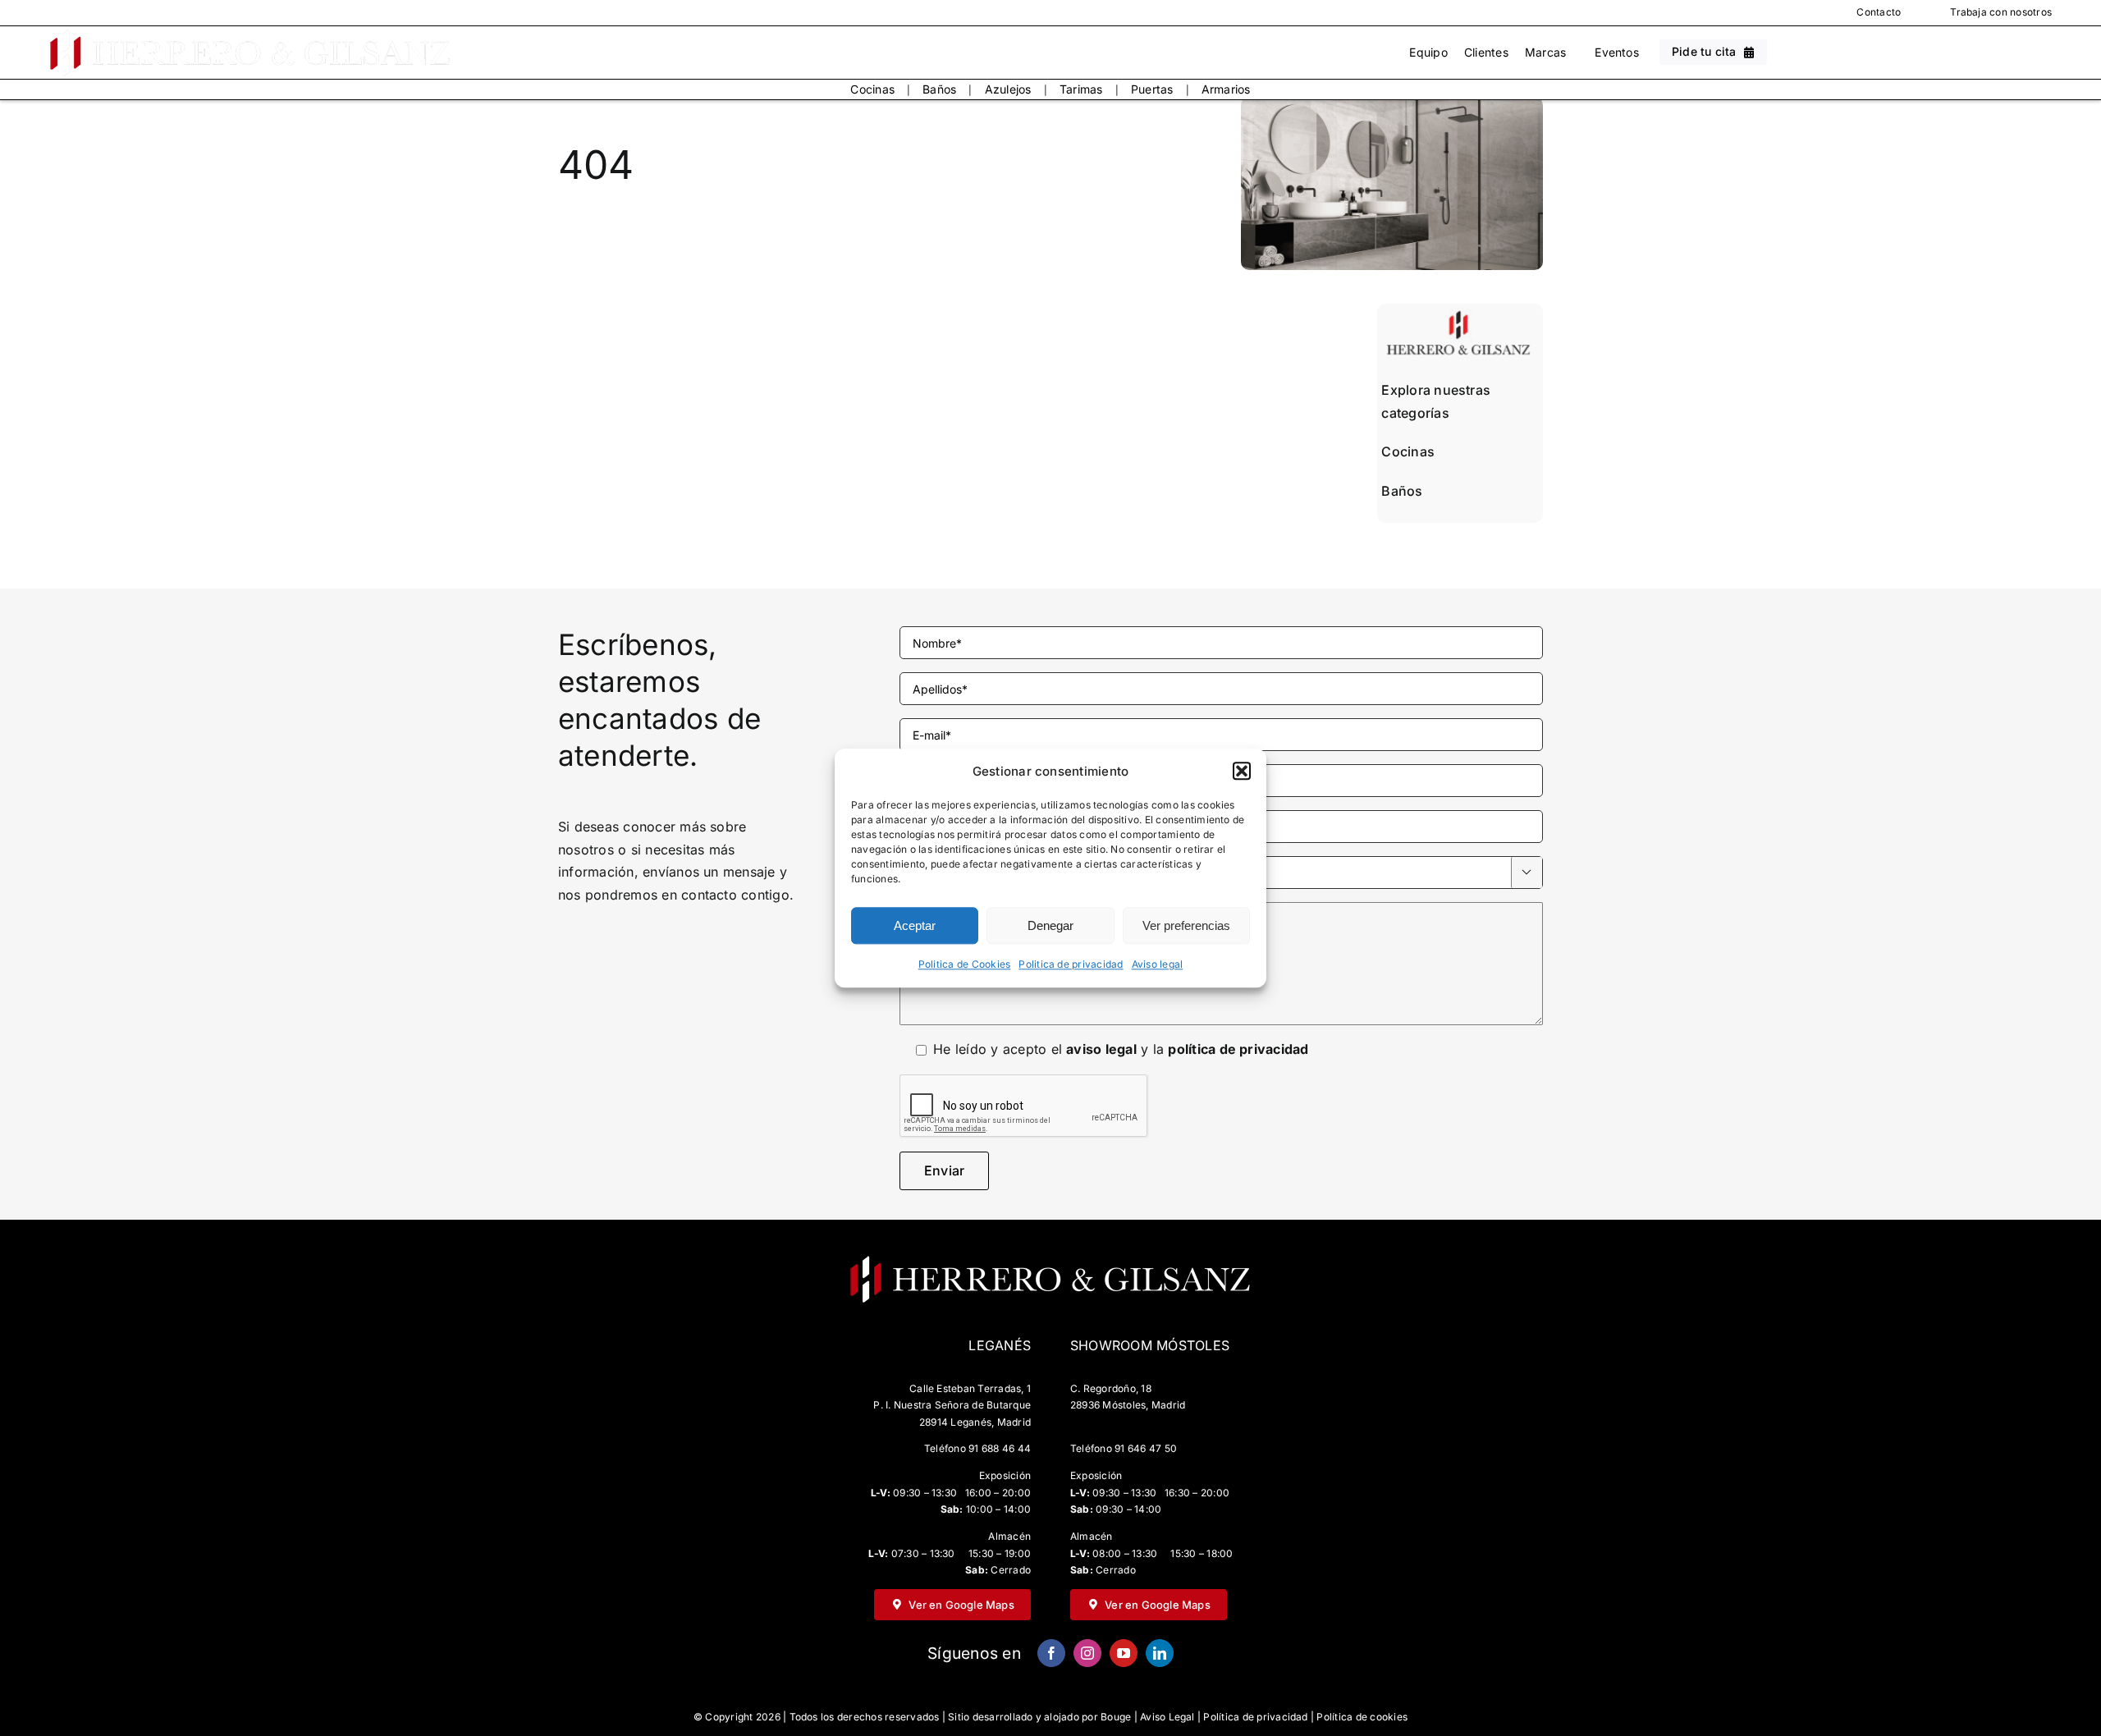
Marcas (1545, 52)
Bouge (1116, 1717)
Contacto (1879, 12)
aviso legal (1101, 1049)
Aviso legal (1158, 965)
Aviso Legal (1167, 1717)
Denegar (1050, 925)
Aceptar (915, 925)
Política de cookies (1362, 1717)
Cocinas (872, 89)
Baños (939, 89)
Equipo (1428, 52)
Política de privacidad (1255, 1717)
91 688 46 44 (1000, 1448)
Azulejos (1008, 89)
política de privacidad (1238, 1049)
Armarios (1226, 89)
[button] (1242, 772)
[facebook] (1051, 1653)
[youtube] (1124, 1653)
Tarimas (1081, 89)
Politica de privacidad (1071, 965)
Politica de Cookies (965, 965)
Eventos (1617, 52)
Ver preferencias (1186, 925)
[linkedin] (1160, 1653)
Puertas (1152, 89)
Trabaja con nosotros (2001, 12)
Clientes (1486, 52)
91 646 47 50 (1146, 1448)
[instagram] (1087, 1653)
